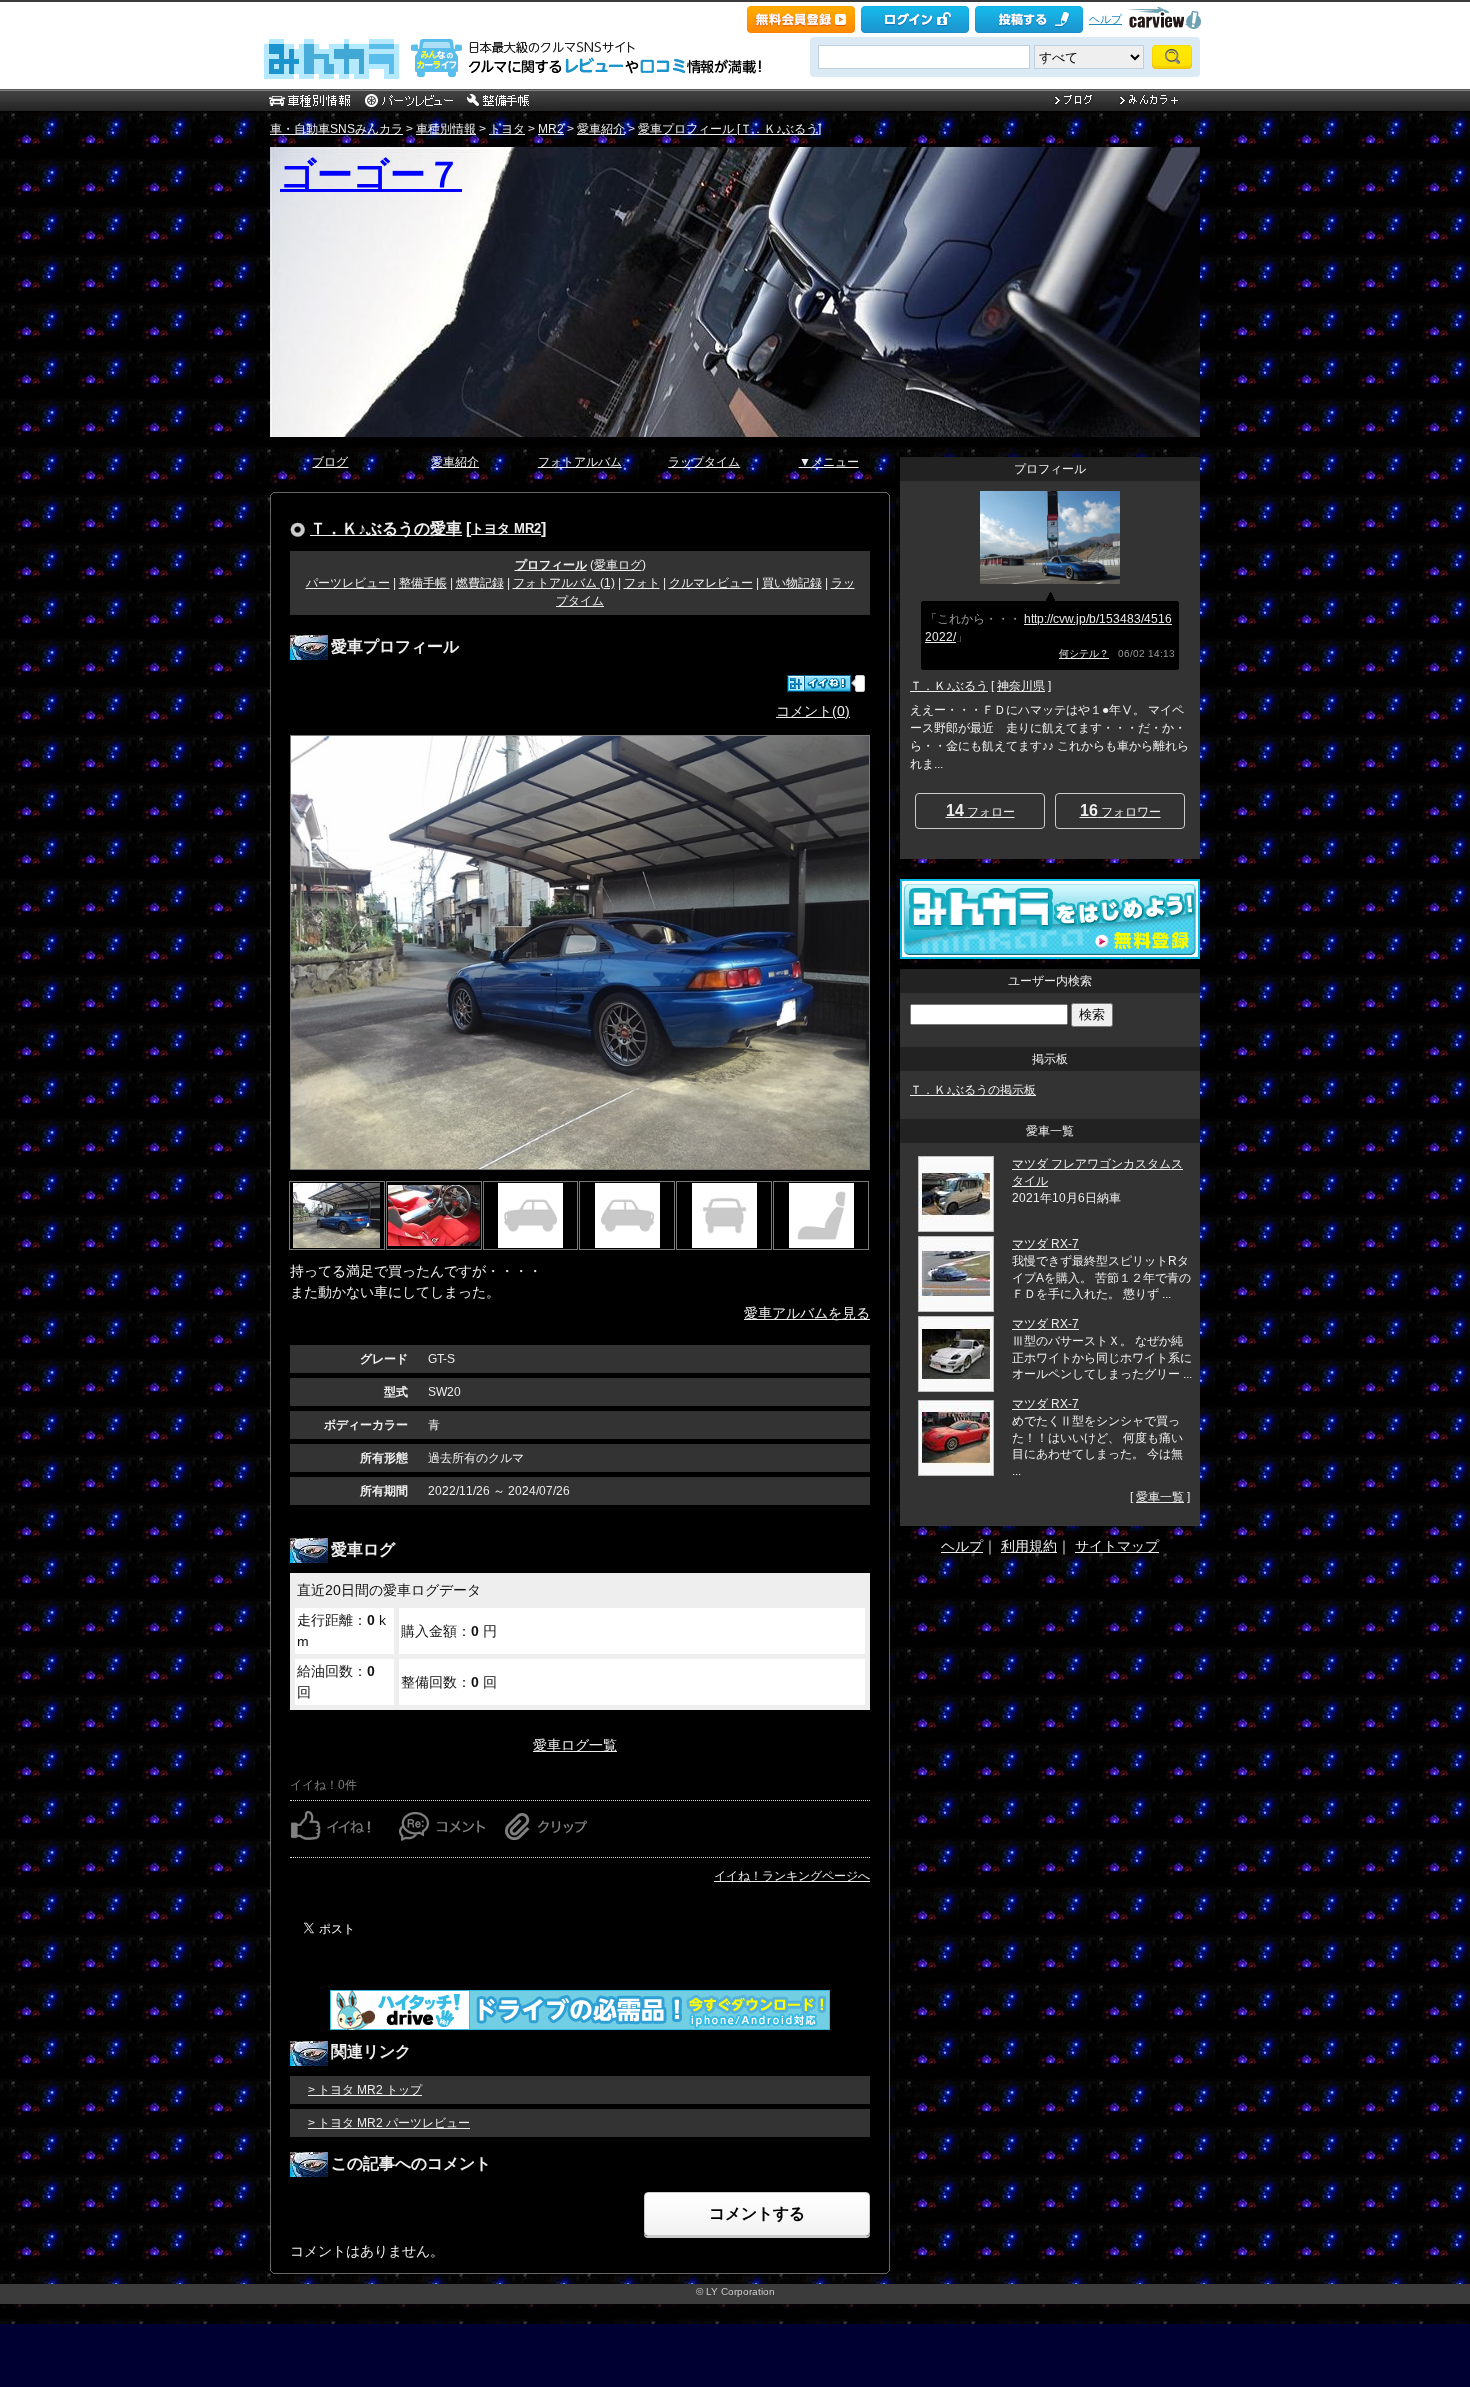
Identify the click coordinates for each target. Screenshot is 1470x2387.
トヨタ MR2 (506, 528)
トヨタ (507, 129)
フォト (642, 583)
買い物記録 (792, 583)
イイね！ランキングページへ (792, 1876)
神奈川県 (1021, 686)
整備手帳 (423, 583)
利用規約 (1029, 1546)
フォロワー (1120, 810)
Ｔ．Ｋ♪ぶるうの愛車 (386, 528)
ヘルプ (1105, 19)
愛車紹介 (601, 129)
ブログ (330, 462)
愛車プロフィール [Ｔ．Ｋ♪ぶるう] (729, 129)
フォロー (980, 810)
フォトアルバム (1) (564, 583)
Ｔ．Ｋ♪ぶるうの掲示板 (973, 1090)
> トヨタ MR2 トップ (365, 2090)
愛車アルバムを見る (807, 1313)
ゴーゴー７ (371, 174)
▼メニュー (829, 462)
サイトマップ (1117, 1546)
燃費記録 (480, 583)
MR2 (551, 129)
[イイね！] (819, 683)
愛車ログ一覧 (575, 1745)
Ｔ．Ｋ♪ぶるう (949, 686)
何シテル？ (1084, 653)
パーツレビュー (348, 583)
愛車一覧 (1160, 1497)
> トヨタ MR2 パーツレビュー (389, 2123)
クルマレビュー (711, 583)
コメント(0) (813, 711)
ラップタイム (704, 462)
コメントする (757, 2213)
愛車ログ (618, 565)
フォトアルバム (580, 462)
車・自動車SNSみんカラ (336, 129)
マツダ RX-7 (1045, 1244)
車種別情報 (446, 129)
